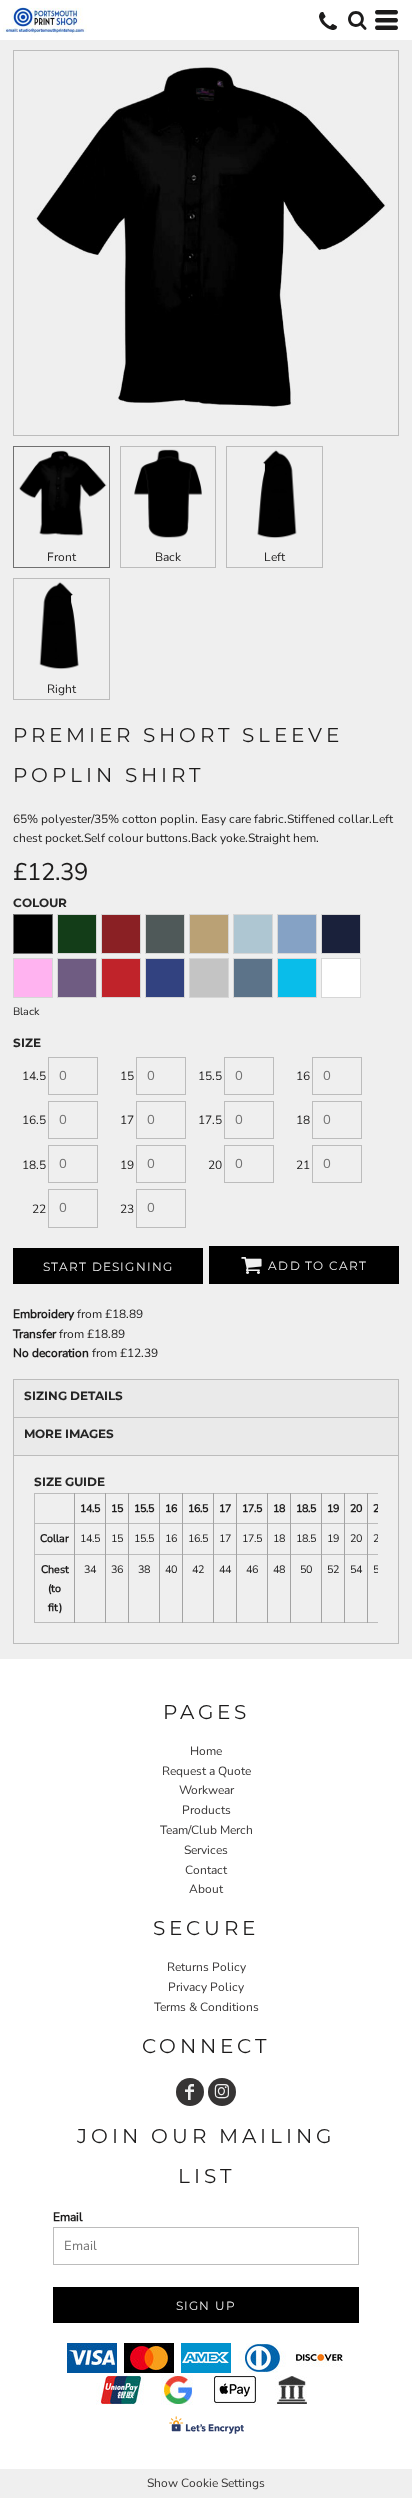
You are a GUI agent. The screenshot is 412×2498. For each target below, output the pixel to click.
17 (127, 1120)
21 (303, 1165)
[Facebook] (190, 2092)
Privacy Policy (206, 1987)
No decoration (51, 1353)
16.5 (34, 1120)
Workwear (206, 1790)
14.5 (34, 1076)
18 (303, 1120)
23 (127, 1209)
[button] (357, 20)
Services (206, 1850)
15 (127, 1076)
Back (168, 557)
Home (206, 1751)
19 (127, 1165)
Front (61, 557)
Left (274, 557)
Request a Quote (206, 1771)
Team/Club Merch (206, 1830)
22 (39, 1209)
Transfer (34, 1334)
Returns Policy (206, 1967)
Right (61, 689)
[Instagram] (222, 2092)
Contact (206, 1870)
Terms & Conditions (206, 2007)
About (206, 1889)
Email (68, 2217)
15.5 (210, 1076)
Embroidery (43, 1314)
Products (206, 1810)
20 (215, 1165)
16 (303, 1076)
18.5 (34, 1165)
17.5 (210, 1120)
